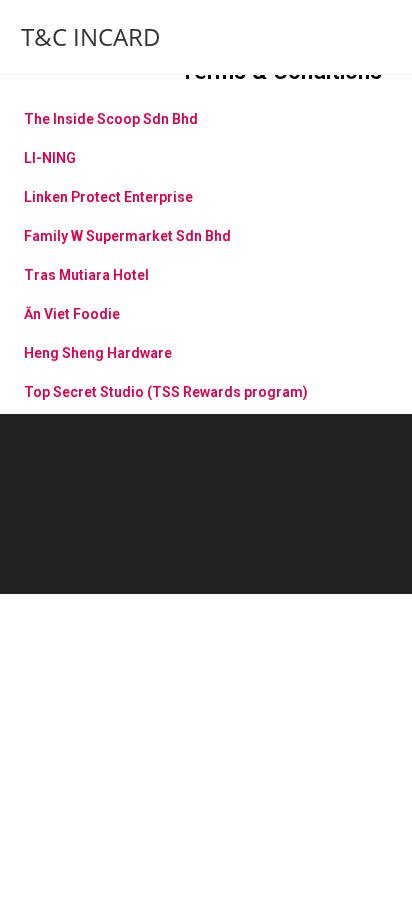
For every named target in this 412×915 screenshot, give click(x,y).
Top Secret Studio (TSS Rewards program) (166, 392)
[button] (206, 111)
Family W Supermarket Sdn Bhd (127, 236)
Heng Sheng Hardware (98, 353)
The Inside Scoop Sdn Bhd (111, 119)
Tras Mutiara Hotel (86, 275)
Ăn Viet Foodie (72, 314)
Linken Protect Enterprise (108, 197)
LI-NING (50, 158)
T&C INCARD (91, 36)
